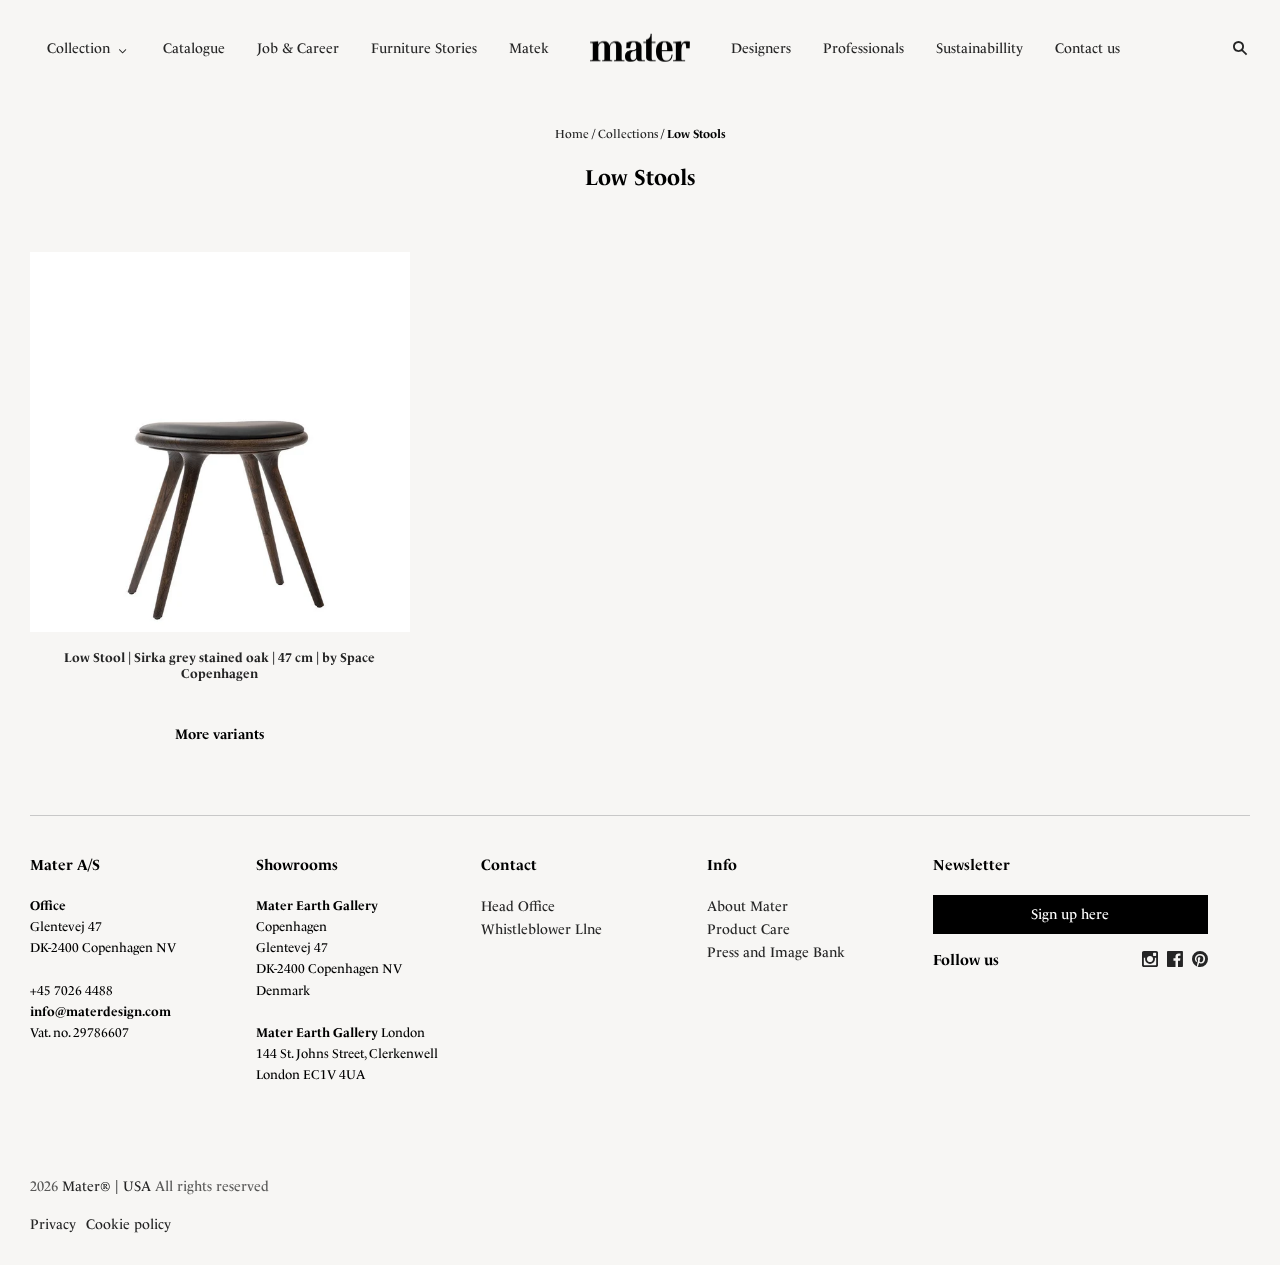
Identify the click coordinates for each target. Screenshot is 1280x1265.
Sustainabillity (979, 48)
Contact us (1087, 48)
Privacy (53, 1224)
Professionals (863, 48)
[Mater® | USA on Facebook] (1177, 960)
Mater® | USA (106, 1186)
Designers (761, 48)
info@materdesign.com (100, 1011)
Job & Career (298, 48)
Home (572, 134)
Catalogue (194, 48)
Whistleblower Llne (541, 929)
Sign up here (1070, 914)
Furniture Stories (424, 48)
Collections (628, 134)
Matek (529, 48)
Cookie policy (128, 1224)
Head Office (518, 906)
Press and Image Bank (776, 952)
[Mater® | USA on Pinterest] (1200, 960)
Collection (78, 48)
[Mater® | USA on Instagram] (1152, 960)
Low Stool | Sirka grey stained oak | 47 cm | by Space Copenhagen (219, 665)
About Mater (747, 906)
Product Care (748, 929)
